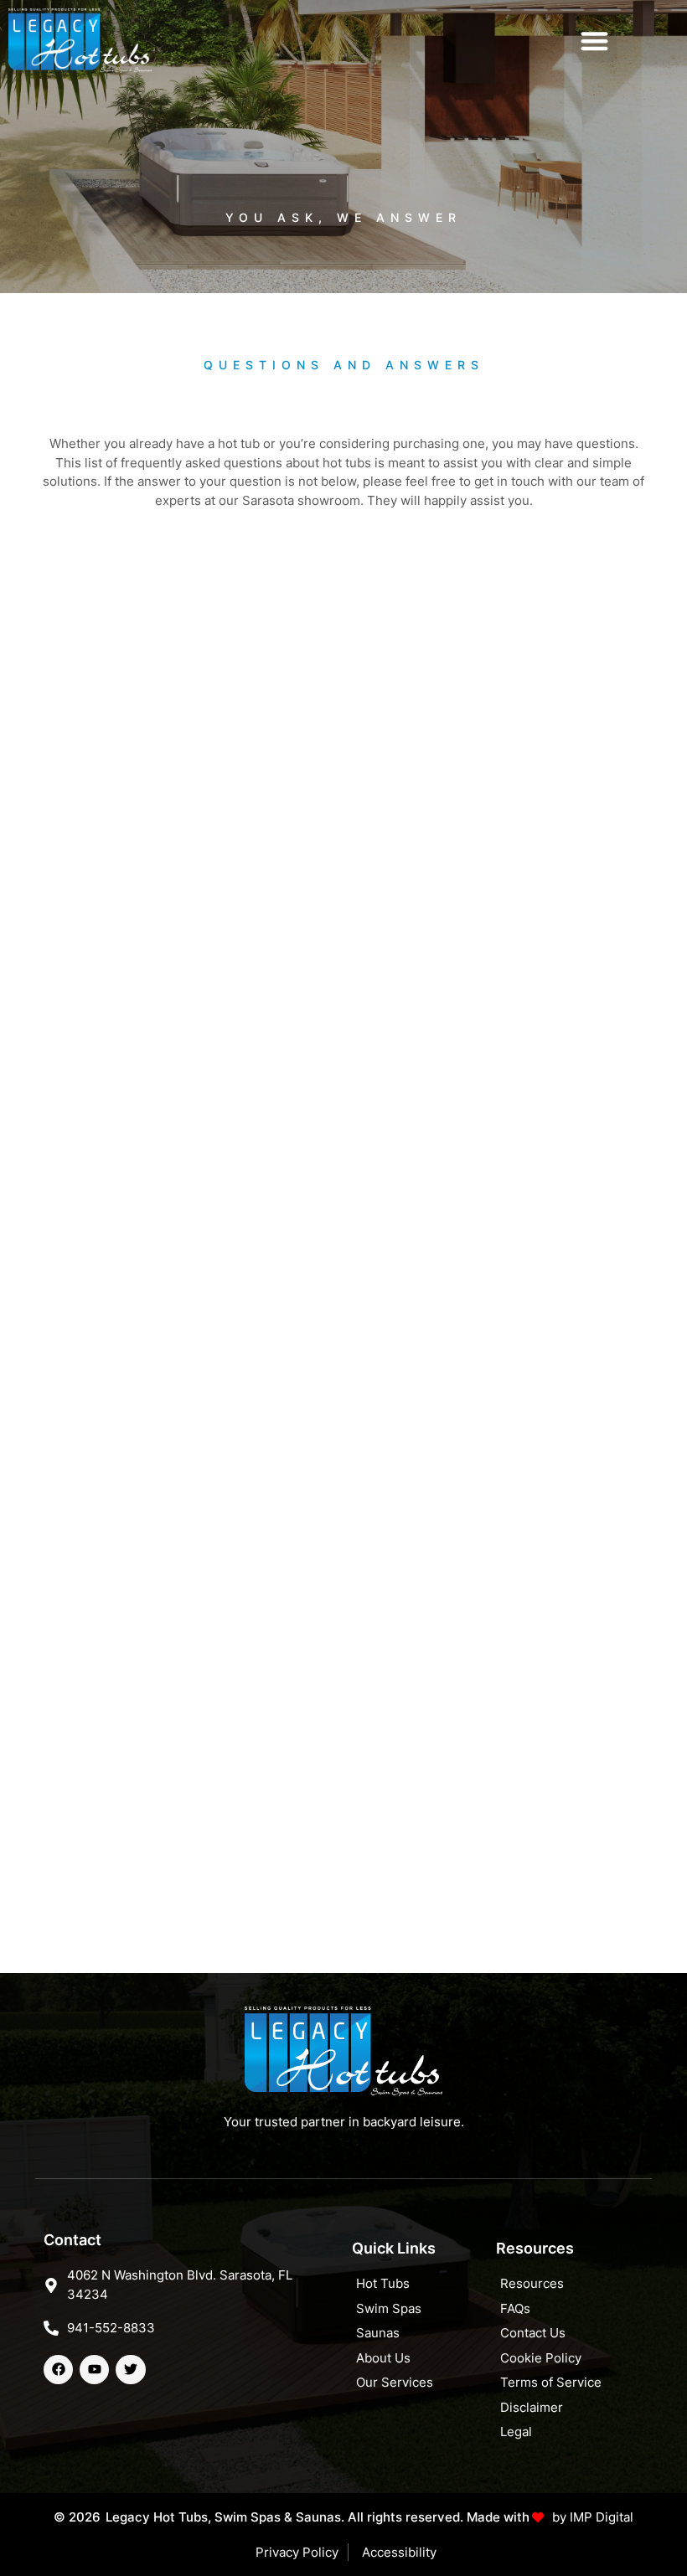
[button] (594, 41)
